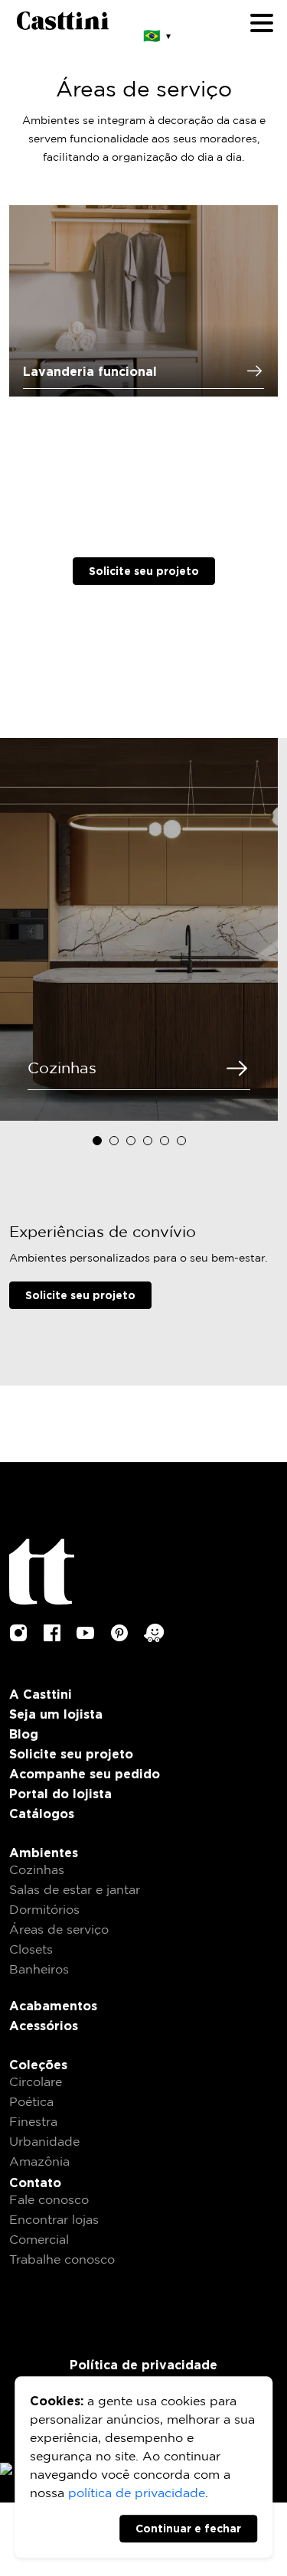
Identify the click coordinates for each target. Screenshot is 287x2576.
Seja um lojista (56, 1714)
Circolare (36, 2083)
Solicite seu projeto (144, 571)
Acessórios (44, 2026)
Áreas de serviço (59, 1930)
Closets (31, 1950)
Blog (24, 1734)
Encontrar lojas (54, 2220)
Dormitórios (44, 1910)
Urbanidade (44, 2142)
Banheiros (39, 1970)
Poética (31, 2103)
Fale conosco (49, 2201)
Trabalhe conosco (62, 2260)
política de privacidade (137, 2494)
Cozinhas (37, 1871)
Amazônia (39, 2162)
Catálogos (42, 1814)
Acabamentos (53, 2006)
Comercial (39, 2240)
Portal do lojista (60, 1794)
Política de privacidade (143, 2365)
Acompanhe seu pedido (85, 1774)
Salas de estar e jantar (75, 1890)
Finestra (33, 2122)
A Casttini (41, 1694)
